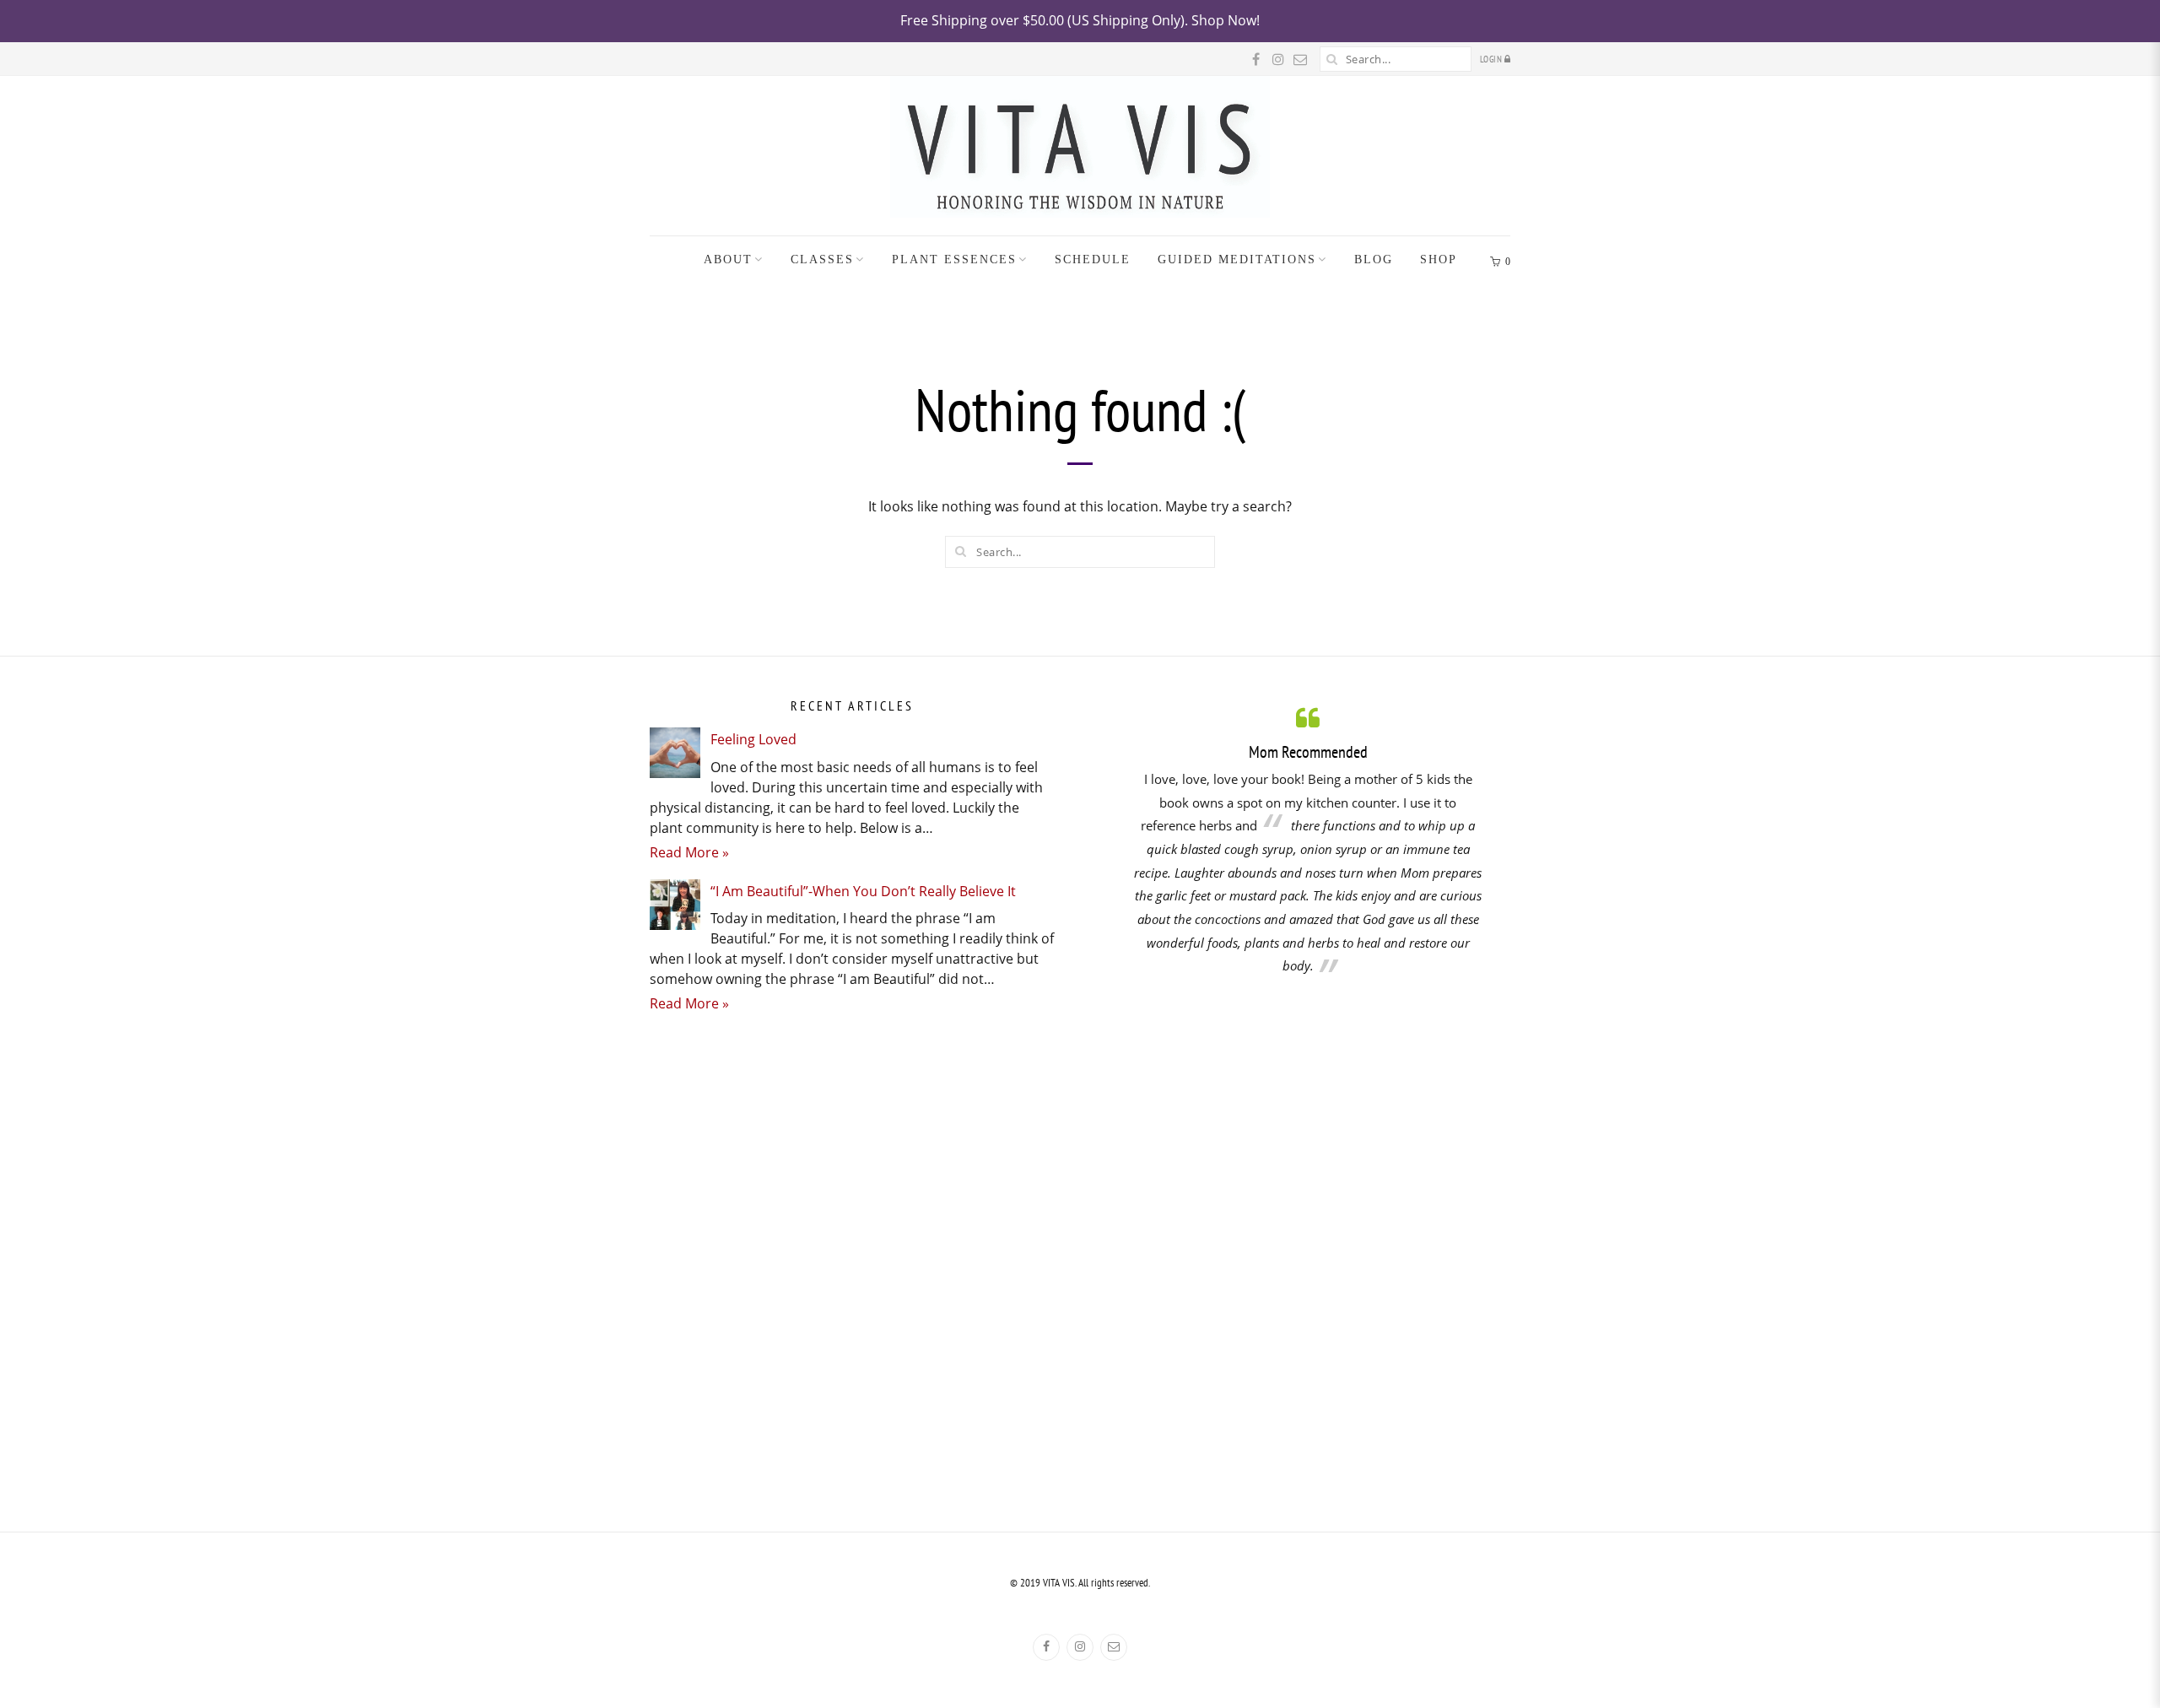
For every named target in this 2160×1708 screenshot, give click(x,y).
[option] (1308, 840)
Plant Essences (954, 259)
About (728, 259)
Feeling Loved (753, 739)
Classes (822, 259)
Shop (1439, 259)
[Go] (1332, 59)
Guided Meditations (1237, 259)
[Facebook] (1046, 1647)
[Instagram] (1080, 1647)
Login (1492, 59)
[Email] (1114, 1647)
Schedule (1093, 259)
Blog (1374, 259)
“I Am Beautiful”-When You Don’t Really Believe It (863, 891)
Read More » (689, 852)
